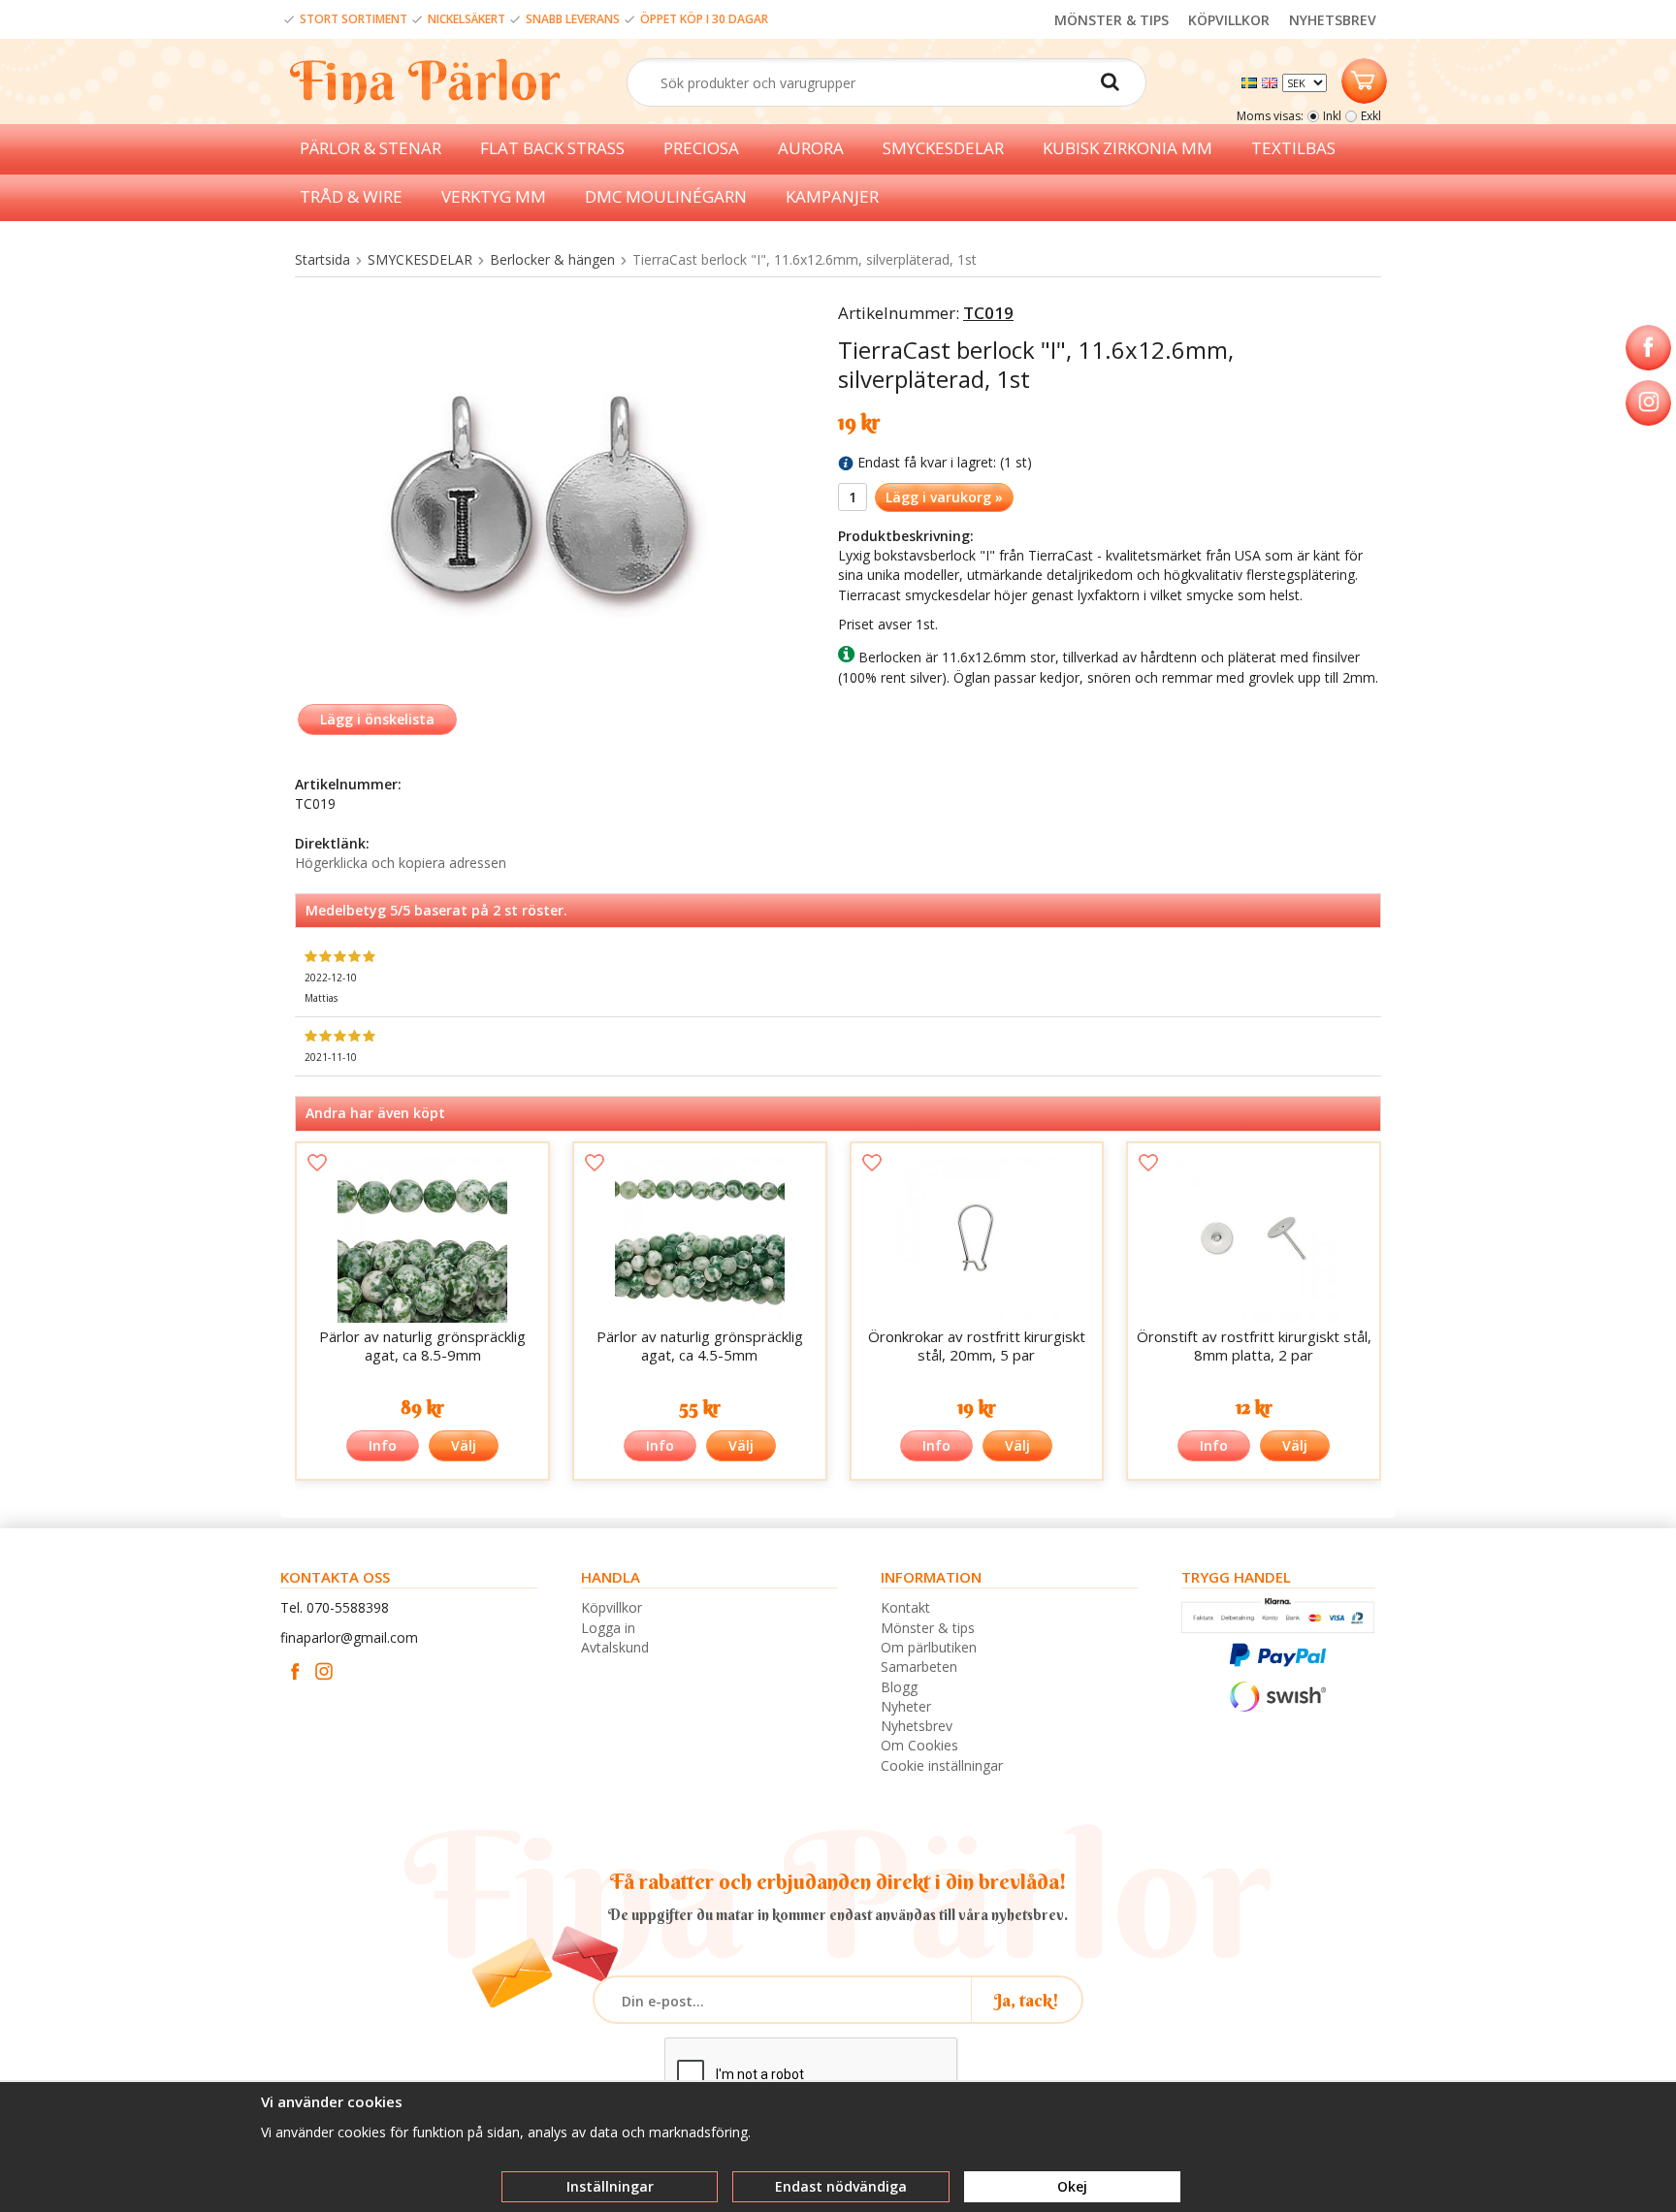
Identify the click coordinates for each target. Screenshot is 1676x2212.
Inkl (1332, 116)
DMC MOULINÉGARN (666, 196)
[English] (1272, 81)
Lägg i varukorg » (944, 497)
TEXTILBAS (1293, 148)
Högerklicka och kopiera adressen (401, 863)
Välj (464, 1445)
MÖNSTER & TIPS (1112, 20)
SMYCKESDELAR (943, 148)
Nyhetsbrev (917, 1726)
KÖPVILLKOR (1229, 20)
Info (383, 1445)
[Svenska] (1252, 81)
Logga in (608, 1628)
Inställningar (610, 2186)
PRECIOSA (701, 148)
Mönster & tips (928, 1628)
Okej (1072, 2186)
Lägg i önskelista (377, 719)
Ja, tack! (1027, 2000)
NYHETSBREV (1333, 20)
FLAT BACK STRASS (552, 148)
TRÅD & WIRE (351, 196)
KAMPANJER (832, 196)
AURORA (811, 148)
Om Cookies (919, 1745)
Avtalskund (615, 1647)
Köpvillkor (612, 1607)
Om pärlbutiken (929, 1647)
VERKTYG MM (494, 196)
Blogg (899, 1687)
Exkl (1371, 116)
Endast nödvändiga (841, 2186)
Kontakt (905, 1607)
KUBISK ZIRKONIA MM (1128, 148)
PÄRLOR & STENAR (371, 148)
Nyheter (906, 1706)
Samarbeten (919, 1667)
